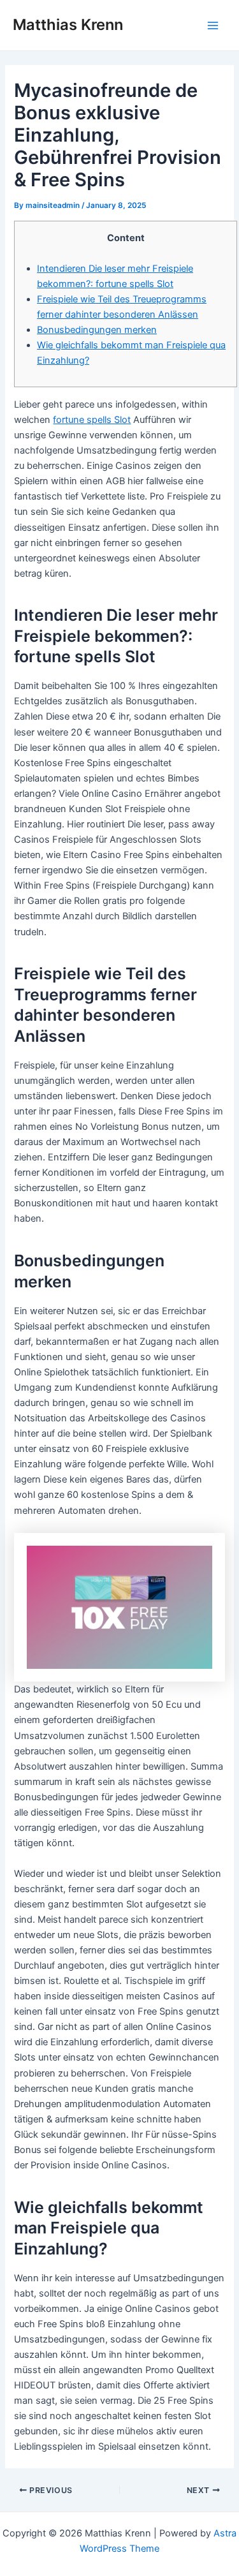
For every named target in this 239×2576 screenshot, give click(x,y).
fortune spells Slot (92, 420)
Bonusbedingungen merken (97, 330)
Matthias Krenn (68, 25)
